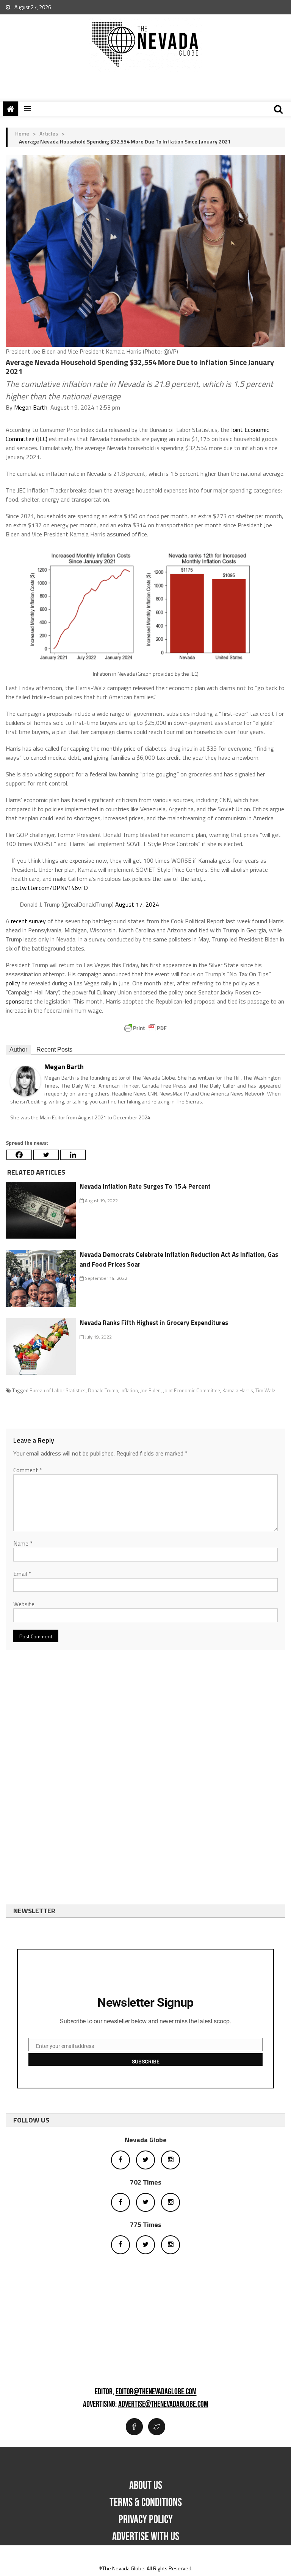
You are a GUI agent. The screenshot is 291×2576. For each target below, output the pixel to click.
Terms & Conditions (146, 2503)
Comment (28, 1470)
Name (23, 1543)
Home (22, 133)
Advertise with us (146, 2537)
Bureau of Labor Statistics (58, 1390)
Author (18, 1050)
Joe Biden (150, 1390)
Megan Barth (31, 407)
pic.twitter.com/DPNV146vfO (50, 888)
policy (13, 983)
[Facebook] (19, 1155)
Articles (49, 133)
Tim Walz (265, 1390)
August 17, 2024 (137, 904)
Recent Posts (54, 1050)
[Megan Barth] (25, 1080)
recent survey (28, 921)
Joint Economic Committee (192, 1390)
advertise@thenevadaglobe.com (163, 2405)
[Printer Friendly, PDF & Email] (145, 1028)
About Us (146, 2486)
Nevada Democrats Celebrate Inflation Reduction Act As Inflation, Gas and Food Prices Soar (179, 1259)
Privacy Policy (146, 2520)
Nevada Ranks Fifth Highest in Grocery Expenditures (154, 1323)
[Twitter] (46, 1155)
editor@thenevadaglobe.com (156, 2392)
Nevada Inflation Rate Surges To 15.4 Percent (145, 1186)
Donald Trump (103, 1390)
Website (24, 1604)
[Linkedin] (73, 1155)
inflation (129, 1390)
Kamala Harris (238, 1390)
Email (22, 1574)
